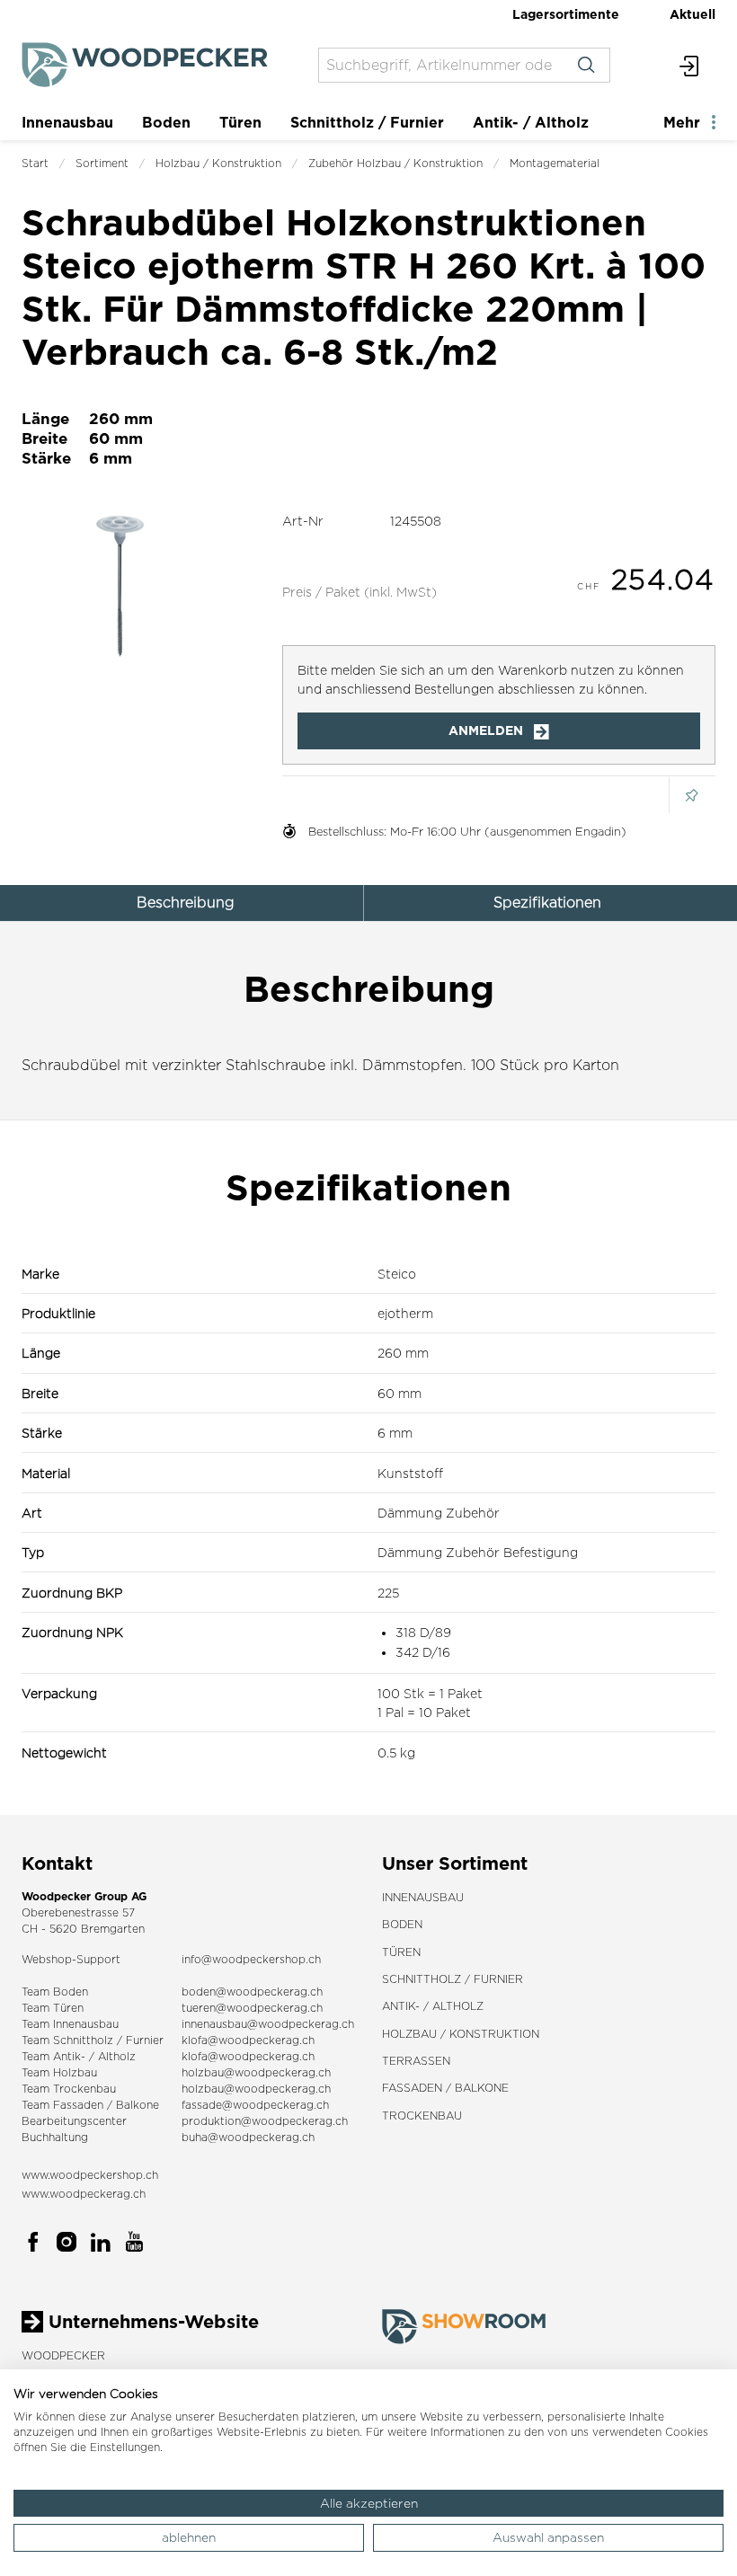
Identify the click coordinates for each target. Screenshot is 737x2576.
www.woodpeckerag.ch (84, 2194)
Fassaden (78, 2105)
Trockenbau (422, 2116)
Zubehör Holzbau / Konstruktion (395, 163)
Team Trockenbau (69, 2089)
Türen (240, 122)
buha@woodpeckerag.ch (248, 2137)
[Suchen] (586, 65)
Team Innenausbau (70, 2024)
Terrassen (416, 2061)
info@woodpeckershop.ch (251, 1959)
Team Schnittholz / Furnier (93, 2040)
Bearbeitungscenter (74, 2121)
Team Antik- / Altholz (79, 2056)
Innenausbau (67, 122)
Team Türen (53, 2008)
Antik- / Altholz (531, 122)
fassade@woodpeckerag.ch (255, 2105)
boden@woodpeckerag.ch (252, 1992)
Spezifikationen (547, 903)
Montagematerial (555, 163)
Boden (166, 122)
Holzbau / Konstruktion (218, 163)
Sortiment (102, 163)
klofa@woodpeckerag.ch (248, 2040)
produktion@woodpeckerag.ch (265, 2121)
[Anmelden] (690, 65)
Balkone (138, 2105)
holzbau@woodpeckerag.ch (256, 2072)
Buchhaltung (55, 2137)
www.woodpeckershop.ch (90, 2175)
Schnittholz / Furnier (367, 122)
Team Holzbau (59, 2072)
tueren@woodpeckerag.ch (252, 2008)
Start (35, 163)
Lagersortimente (566, 14)
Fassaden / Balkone (445, 2088)
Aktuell (693, 14)
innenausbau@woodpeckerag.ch (268, 2024)
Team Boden (55, 1992)
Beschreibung (186, 903)
